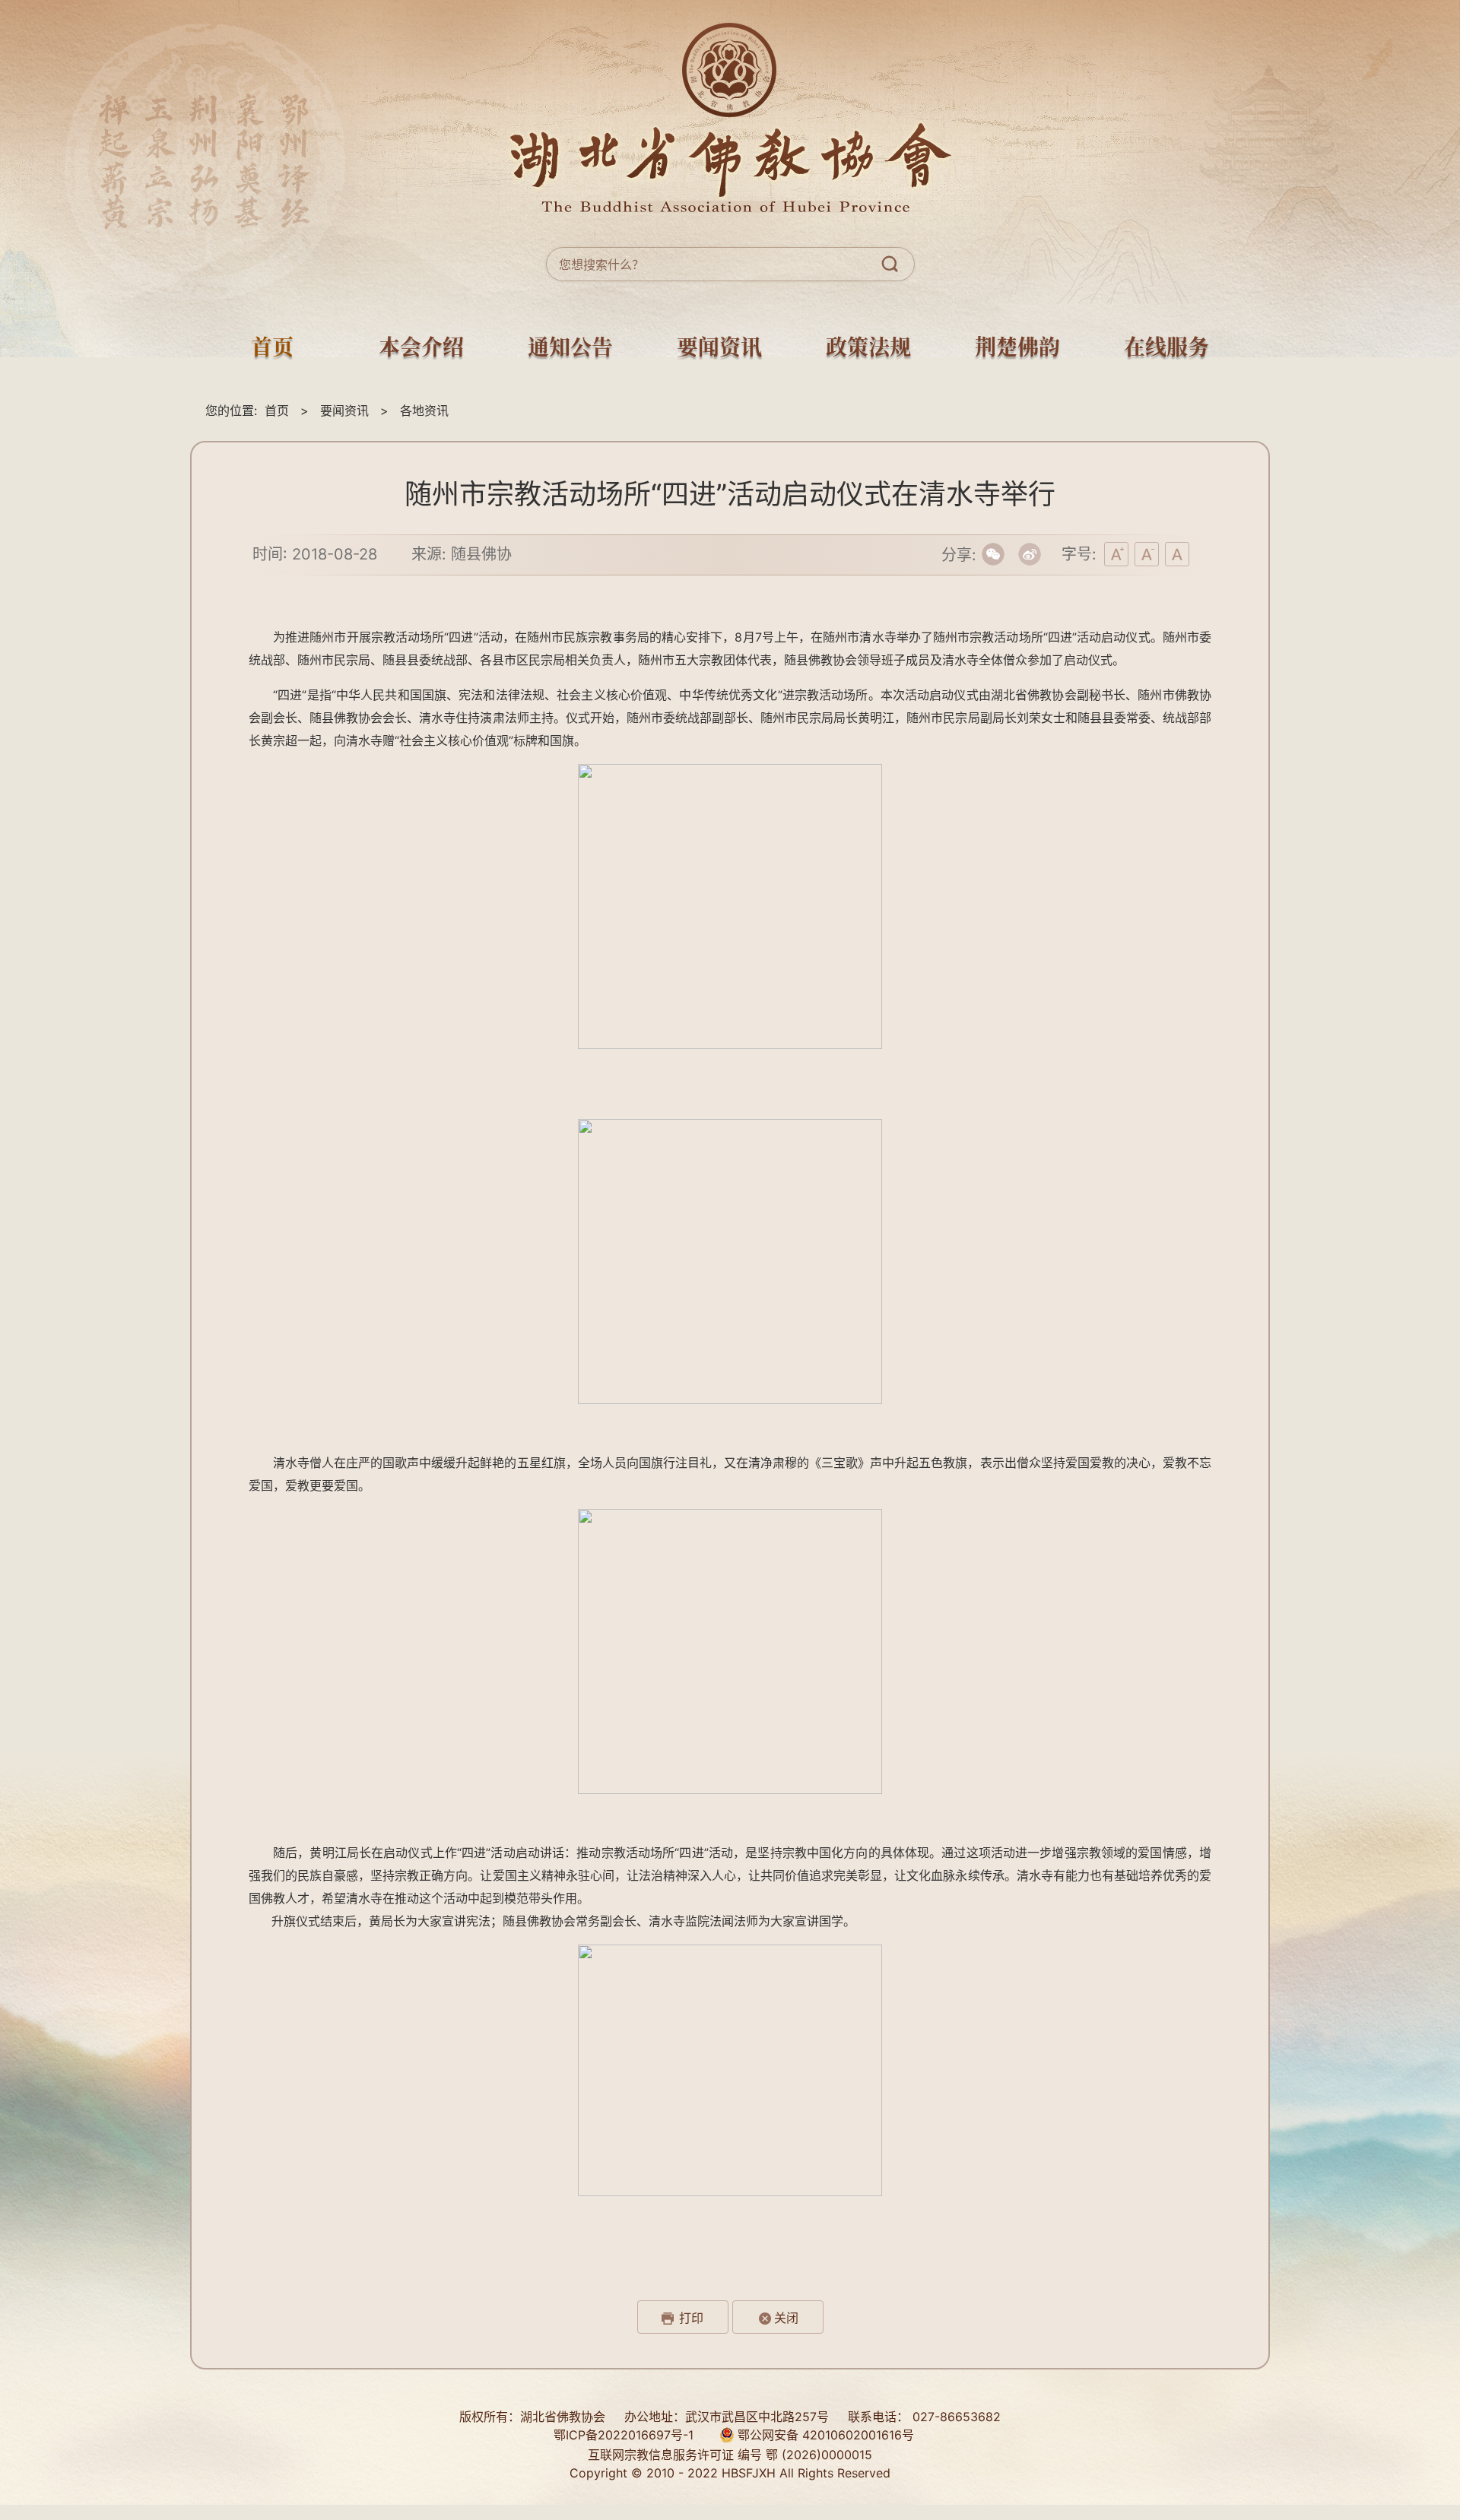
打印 (691, 2318)
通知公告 (570, 348)
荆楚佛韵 (1017, 348)
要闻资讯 (719, 348)
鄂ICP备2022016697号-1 (624, 2435)
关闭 (786, 2318)
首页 (272, 348)
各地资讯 (424, 410)
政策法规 (868, 348)
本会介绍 (421, 348)
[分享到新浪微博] (1030, 555)
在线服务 (1166, 348)
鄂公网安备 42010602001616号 (824, 2435)
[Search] (893, 264)
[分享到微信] (993, 555)
